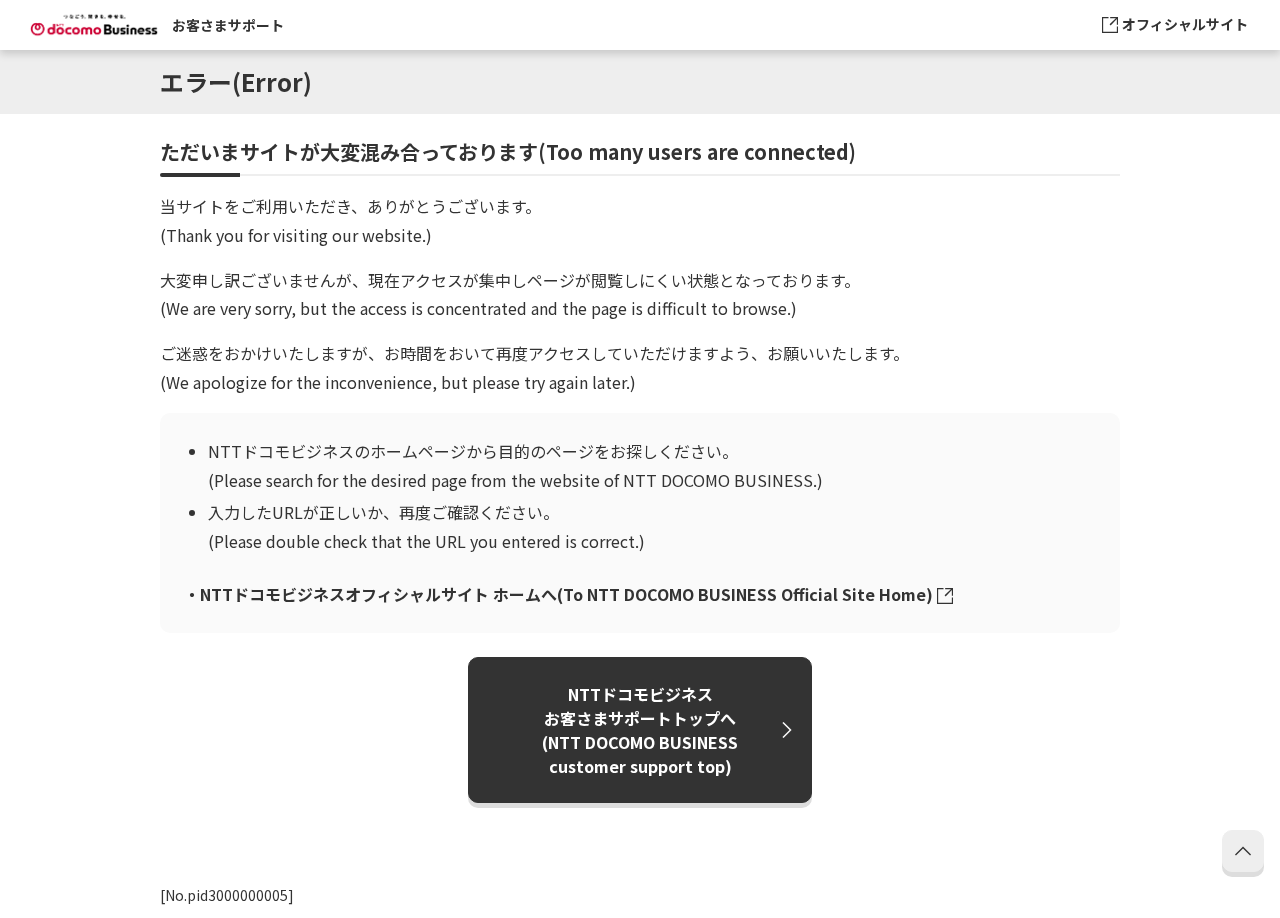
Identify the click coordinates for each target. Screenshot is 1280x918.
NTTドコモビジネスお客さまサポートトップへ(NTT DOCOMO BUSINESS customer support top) (640, 730)
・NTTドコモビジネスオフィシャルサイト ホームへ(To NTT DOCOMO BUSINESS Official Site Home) (558, 594)
